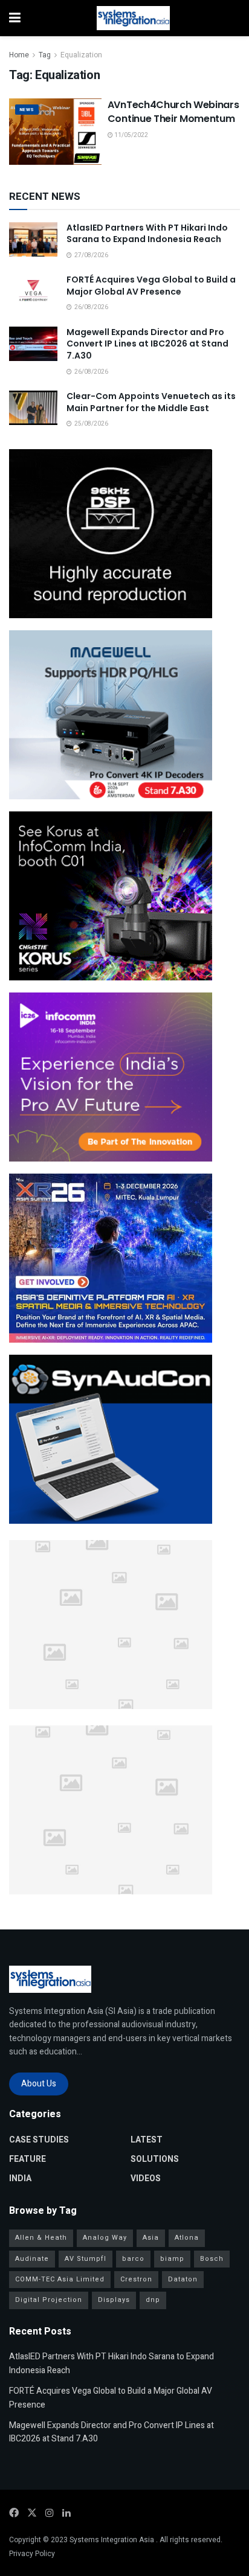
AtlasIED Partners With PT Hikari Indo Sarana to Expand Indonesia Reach (147, 234)
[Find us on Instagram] (50, 2513)
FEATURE (27, 2159)
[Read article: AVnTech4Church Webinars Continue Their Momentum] (55, 131)
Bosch (212, 2259)
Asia (151, 2238)
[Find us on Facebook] (14, 2513)
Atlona (187, 2238)
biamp (172, 2259)
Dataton (183, 2279)
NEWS (27, 110)
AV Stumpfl (86, 2259)
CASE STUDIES (39, 2140)
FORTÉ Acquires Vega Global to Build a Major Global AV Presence (151, 286)
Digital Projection (49, 2300)
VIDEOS (146, 2178)
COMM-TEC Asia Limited (60, 2279)
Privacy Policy (32, 2554)
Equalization (81, 55)
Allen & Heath (41, 2238)
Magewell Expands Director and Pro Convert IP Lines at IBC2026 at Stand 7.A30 (147, 344)
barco (133, 2259)
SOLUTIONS (155, 2159)
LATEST (147, 2140)
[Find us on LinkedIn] (66, 2513)
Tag (45, 55)
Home (19, 55)
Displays (114, 2300)
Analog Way (105, 2238)
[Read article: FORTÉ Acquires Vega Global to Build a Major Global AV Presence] (33, 291)
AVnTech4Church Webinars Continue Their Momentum (173, 111)
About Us (39, 2084)
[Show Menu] (15, 18)
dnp (153, 2300)
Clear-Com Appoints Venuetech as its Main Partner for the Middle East (151, 402)
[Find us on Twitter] (32, 2513)
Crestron (136, 2279)
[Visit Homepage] (133, 18)
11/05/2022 (131, 135)
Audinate (32, 2259)
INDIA (20, 2178)
